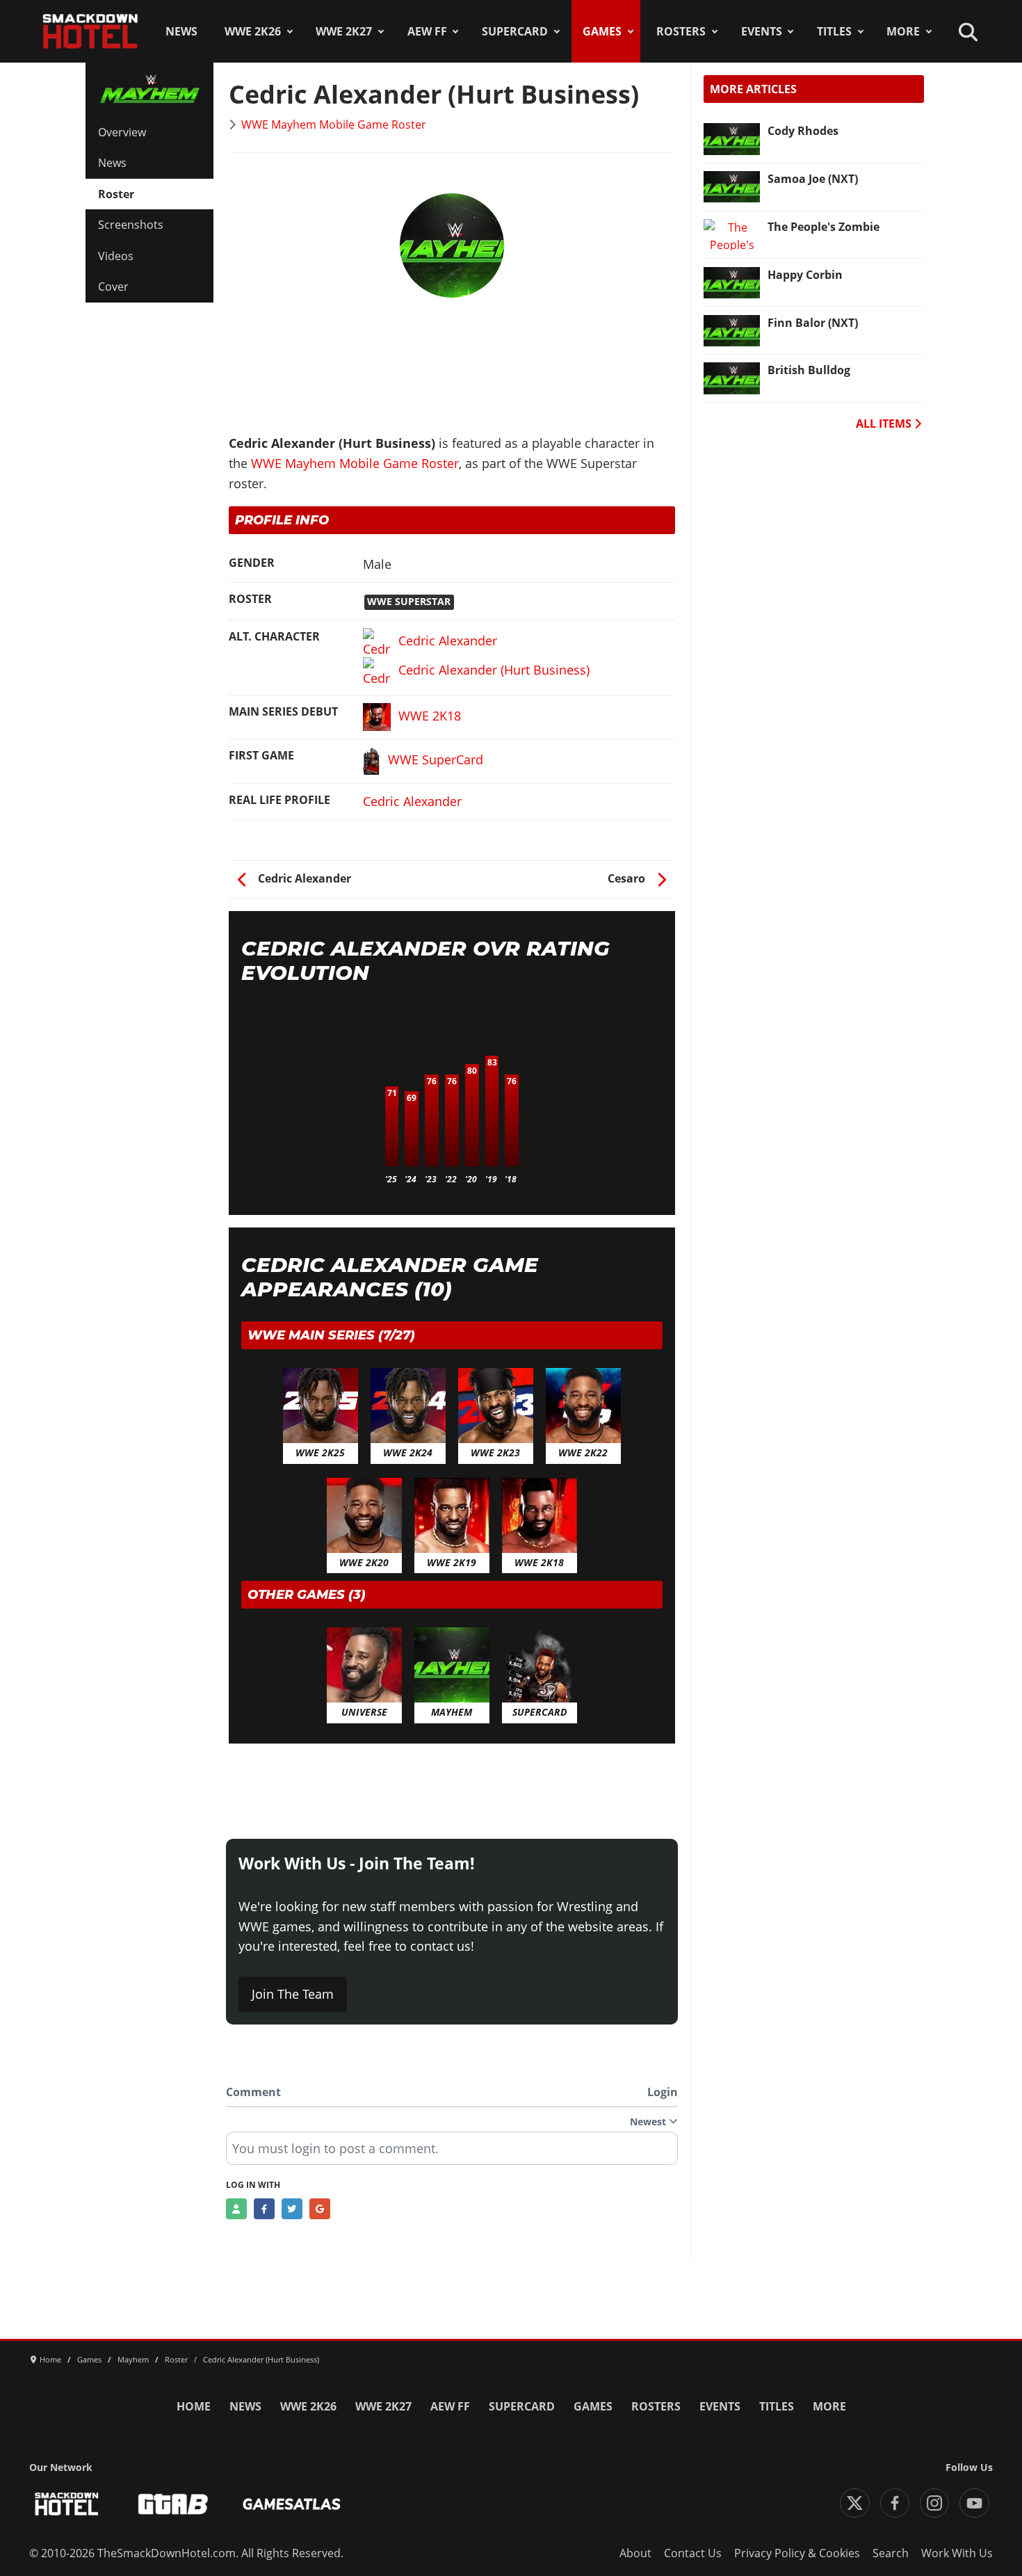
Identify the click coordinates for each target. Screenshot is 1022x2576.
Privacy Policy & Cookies (797, 2553)
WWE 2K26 (253, 31)
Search (891, 2553)
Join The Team (293, 1994)
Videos (116, 256)
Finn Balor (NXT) (813, 323)
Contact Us (693, 2553)
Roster (116, 194)
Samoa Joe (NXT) (813, 179)
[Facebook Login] (264, 2209)
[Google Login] (320, 2209)
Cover (113, 287)
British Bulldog (809, 370)
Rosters (681, 31)
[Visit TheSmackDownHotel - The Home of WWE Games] (67, 2504)
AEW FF (427, 31)
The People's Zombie (824, 227)
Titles (834, 31)
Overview (122, 132)
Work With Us (957, 2553)
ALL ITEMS (885, 424)
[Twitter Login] (292, 2209)
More (903, 31)
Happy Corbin (805, 275)
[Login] (236, 2209)
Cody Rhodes (803, 131)
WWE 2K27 (344, 31)
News (181, 31)
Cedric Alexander (412, 801)
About (635, 2553)
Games (602, 31)
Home (194, 2406)
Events (762, 31)
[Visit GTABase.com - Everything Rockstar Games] (173, 2504)
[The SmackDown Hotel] (90, 31)
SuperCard (515, 31)
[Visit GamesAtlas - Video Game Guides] (292, 2504)
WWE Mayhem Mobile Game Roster (334, 124)
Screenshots (131, 225)
